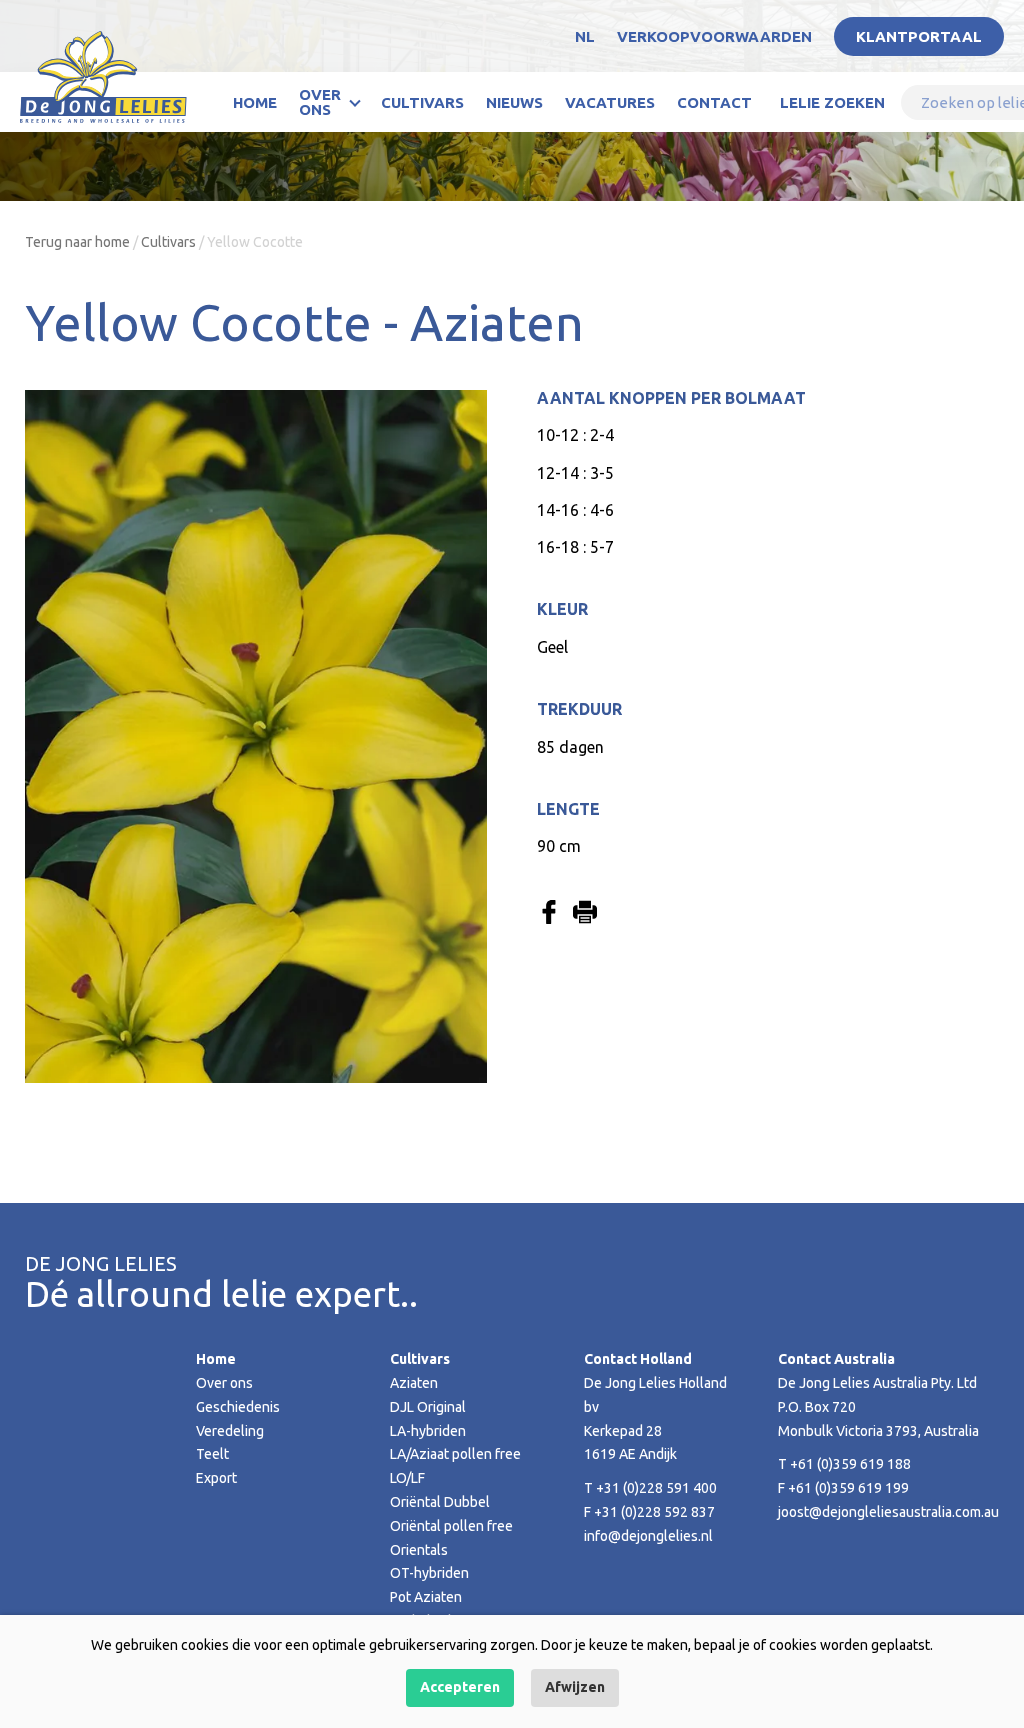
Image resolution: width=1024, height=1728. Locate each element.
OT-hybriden (429, 1573)
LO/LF (407, 1478)
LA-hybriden (428, 1431)
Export (216, 1478)
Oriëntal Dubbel (440, 1502)
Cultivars (422, 102)
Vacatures (610, 102)
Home (255, 102)
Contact (714, 102)
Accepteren (460, 1687)
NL (585, 36)
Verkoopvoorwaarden (714, 36)
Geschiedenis (238, 1407)
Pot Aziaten (426, 1597)
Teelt (212, 1454)
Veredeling (230, 1431)
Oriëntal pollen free (451, 1526)
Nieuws (514, 102)
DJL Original (428, 1407)
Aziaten (414, 1383)
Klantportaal (919, 36)
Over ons (320, 102)
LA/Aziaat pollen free (455, 1454)
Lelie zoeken (832, 102)
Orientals (419, 1550)
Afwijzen (575, 1687)
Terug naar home (77, 242)
